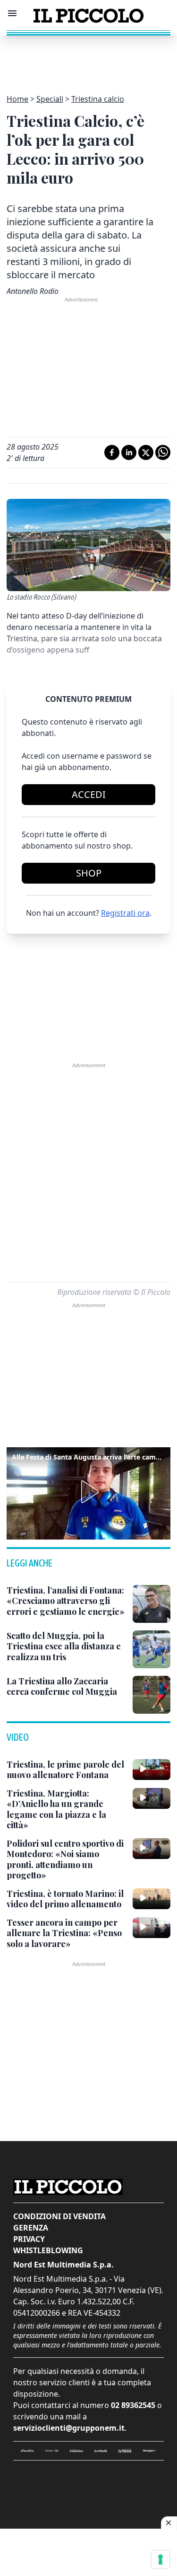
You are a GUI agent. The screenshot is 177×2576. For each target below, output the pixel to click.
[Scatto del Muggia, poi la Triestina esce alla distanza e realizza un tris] (152, 1649)
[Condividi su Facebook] (112, 452)
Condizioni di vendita (59, 2216)
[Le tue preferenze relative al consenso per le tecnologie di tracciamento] (160, 2559)
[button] (88, 1492)
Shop (89, 873)
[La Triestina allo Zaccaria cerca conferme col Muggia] (152, 1695)
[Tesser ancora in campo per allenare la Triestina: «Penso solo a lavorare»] (152, 1928)
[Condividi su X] (146, 452)
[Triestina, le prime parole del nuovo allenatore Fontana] (152, 1770)
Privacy (29, 2239)
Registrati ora (125, 913)
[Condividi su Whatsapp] (163, 452)
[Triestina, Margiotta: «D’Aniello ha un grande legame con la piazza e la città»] (152, 1798)
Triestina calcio (98, 99)
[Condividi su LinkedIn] (129, 452)
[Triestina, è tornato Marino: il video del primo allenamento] (152, 1899)
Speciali (50, 99)
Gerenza (31, 2228)
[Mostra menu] (12, 13)
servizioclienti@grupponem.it (69, 2428)
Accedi (89, 794)
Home (17, 99)
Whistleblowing (48, 2250)
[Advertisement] (89, 59)
